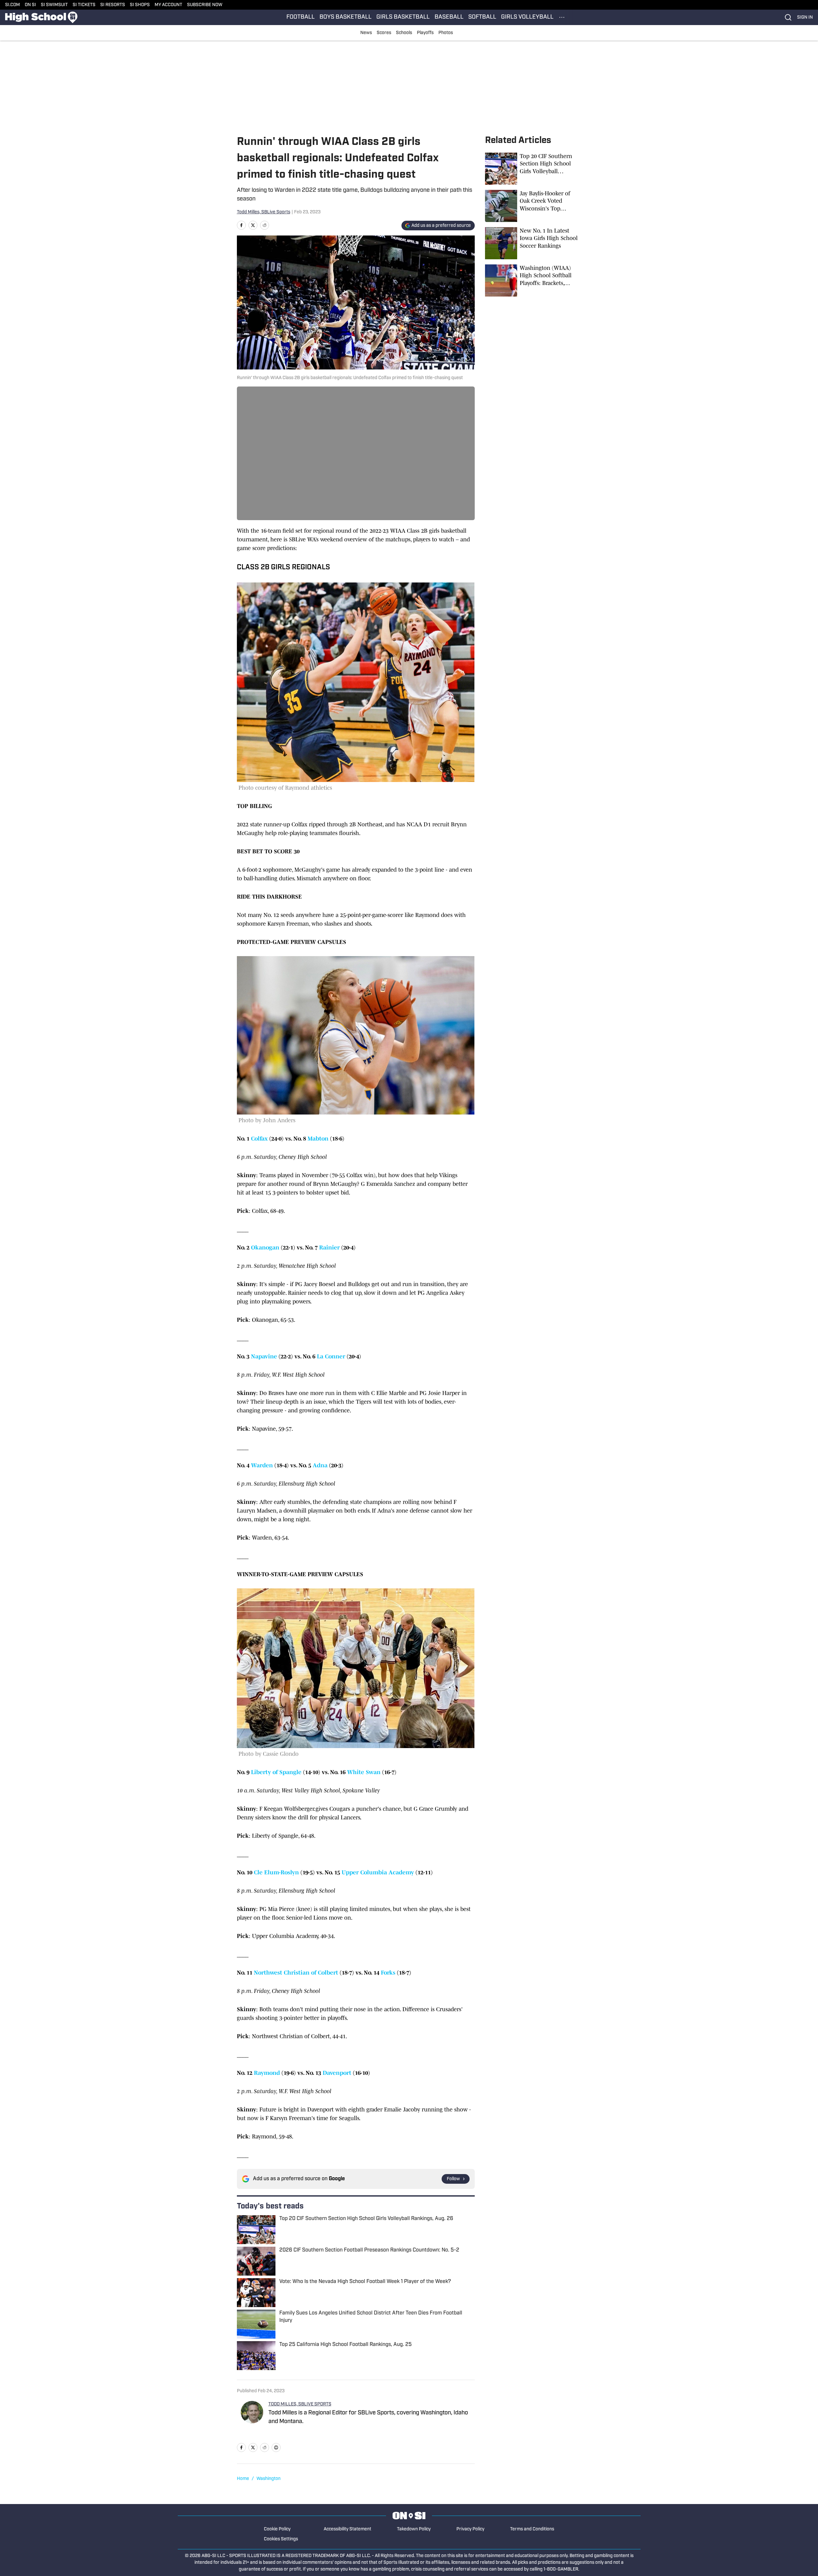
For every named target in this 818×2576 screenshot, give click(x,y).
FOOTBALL (301, 17)
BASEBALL (449, 17)
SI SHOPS (140, 5)
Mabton (318, 1139)
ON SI (30, 5)
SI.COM (13, 5)
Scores (384, 33)
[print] (276, 2447)
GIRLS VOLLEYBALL (527, 17)
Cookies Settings (281, 2539)
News (366, 33)
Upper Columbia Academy (378, 1872)
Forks (388, 1973)
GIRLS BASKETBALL (403, 17)
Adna (320, 1465)
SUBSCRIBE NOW (205, 5)
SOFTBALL (482, 17)
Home (243, 2479)
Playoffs (425, 33)
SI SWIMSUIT (54, 5)
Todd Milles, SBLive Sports (264, 212)
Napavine (264, 1356)
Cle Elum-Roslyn (276, 1872)
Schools (404, 33)
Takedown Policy (414, 2529)
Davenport (337, 2073)
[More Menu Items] (562, 17)
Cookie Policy (277, 2529)
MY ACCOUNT (168, 5)
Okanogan (265, 1248)
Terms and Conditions (532, 2529)
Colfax (259, 1139)
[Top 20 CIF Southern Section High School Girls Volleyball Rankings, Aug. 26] (533, 169)
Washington (269, 2479)
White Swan (364, 1772)
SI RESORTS (113, 5)
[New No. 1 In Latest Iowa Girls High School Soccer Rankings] (533, 243)
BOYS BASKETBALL (346, 17)
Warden (262, 1465)
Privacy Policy (470, 2529)
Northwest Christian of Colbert (296, 1973)
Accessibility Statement (347, 2529)
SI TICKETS (84, 5)
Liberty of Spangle (276, 1772)
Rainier (329, 1248)
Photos (446, 33)
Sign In (805, 18)
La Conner (331, 1356)
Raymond (267, 2073)
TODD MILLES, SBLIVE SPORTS (300, 2404)
